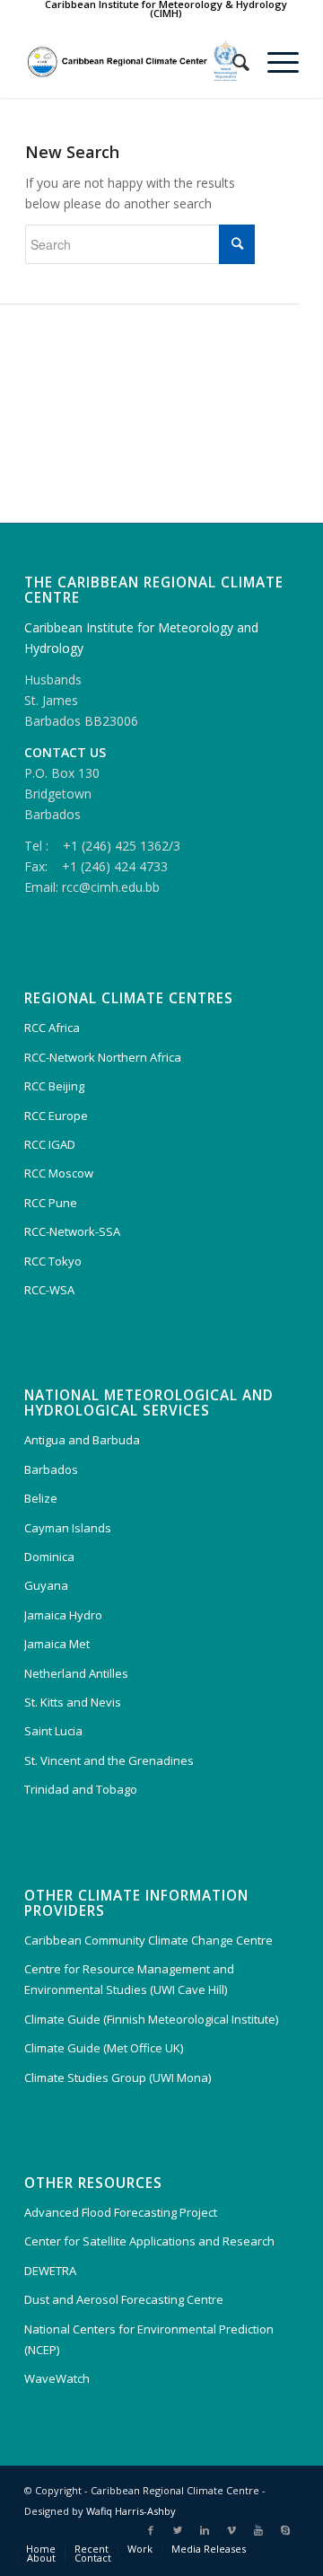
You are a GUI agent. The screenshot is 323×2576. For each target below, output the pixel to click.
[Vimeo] (231, 2530)
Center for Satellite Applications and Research (149, 2241)
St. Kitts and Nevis (73, 1702)
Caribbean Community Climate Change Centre (148, 1940)
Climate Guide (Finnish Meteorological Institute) (151, 2019)
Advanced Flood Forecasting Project (121, 2212)
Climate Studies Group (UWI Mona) (118, 2078)
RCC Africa (52, 1028)
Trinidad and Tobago (81, 1789)
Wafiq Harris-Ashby (131, 2511)
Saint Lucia (53, 1731)
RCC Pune (51, 1203)
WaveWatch (57, 2378)
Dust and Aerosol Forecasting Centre (124, 2299)
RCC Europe (56, 1116)
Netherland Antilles (76, 1673)
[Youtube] (258, 2530)
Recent (92, 2549)
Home (41, 2549)
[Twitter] (178, 2530)
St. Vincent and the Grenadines (109, 1760)
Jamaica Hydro (63, 1615)
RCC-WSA (49, 1290)
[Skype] (285, 2530)
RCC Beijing (54, 1086)
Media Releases (209, 2549)
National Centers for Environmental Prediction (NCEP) (149, 2339)
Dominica (49, 1557)
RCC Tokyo (53, 1261)
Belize (41, 1498)
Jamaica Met (57, 1644)
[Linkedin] (205, 2530)
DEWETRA (50, 2271)
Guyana (46, 1585)
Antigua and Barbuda (82, 1440)
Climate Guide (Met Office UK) (104, 2048)
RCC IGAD (50, 1144)
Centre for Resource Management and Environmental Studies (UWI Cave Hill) (129, 1979)
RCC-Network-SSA (72, 1231)
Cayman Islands (68, 1528)
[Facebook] (151, 2530)
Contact (93, 2558)
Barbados (51, 1469)
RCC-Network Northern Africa (103, 1057)
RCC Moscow (59, 1173)
